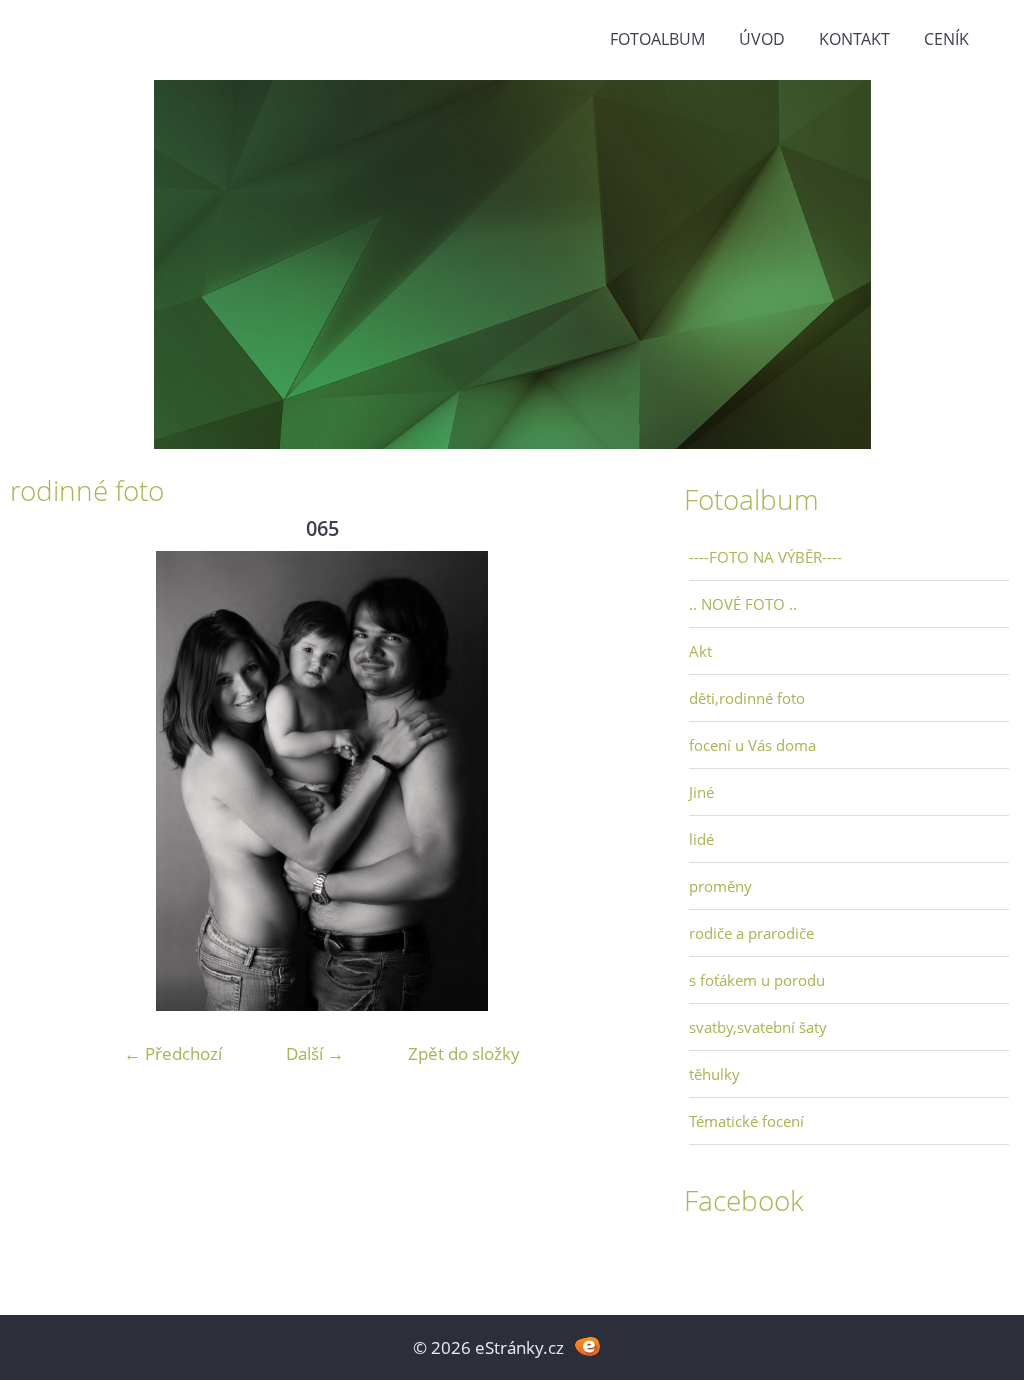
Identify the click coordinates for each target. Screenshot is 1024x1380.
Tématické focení (746, 1121)
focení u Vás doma (752, 745)
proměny (720, 886)
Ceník (946, 39)
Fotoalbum (657, 39)
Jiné (701, 792)
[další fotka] (601, 781)
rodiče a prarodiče (751, 933)
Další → (315, 1053)
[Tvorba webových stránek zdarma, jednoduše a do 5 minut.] (587, 1345)
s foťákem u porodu (757, 980)
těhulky (714, 1074)
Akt (700, 651)
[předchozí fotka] (42, 781)
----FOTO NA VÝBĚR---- (765, 557)
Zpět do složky (464, 1053)
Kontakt (854, 39)
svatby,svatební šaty (758, 1027)
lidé (701, 839)
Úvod (762, 39)
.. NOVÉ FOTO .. (743, 604)
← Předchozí (173, 1053)
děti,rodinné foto (747, 698)
